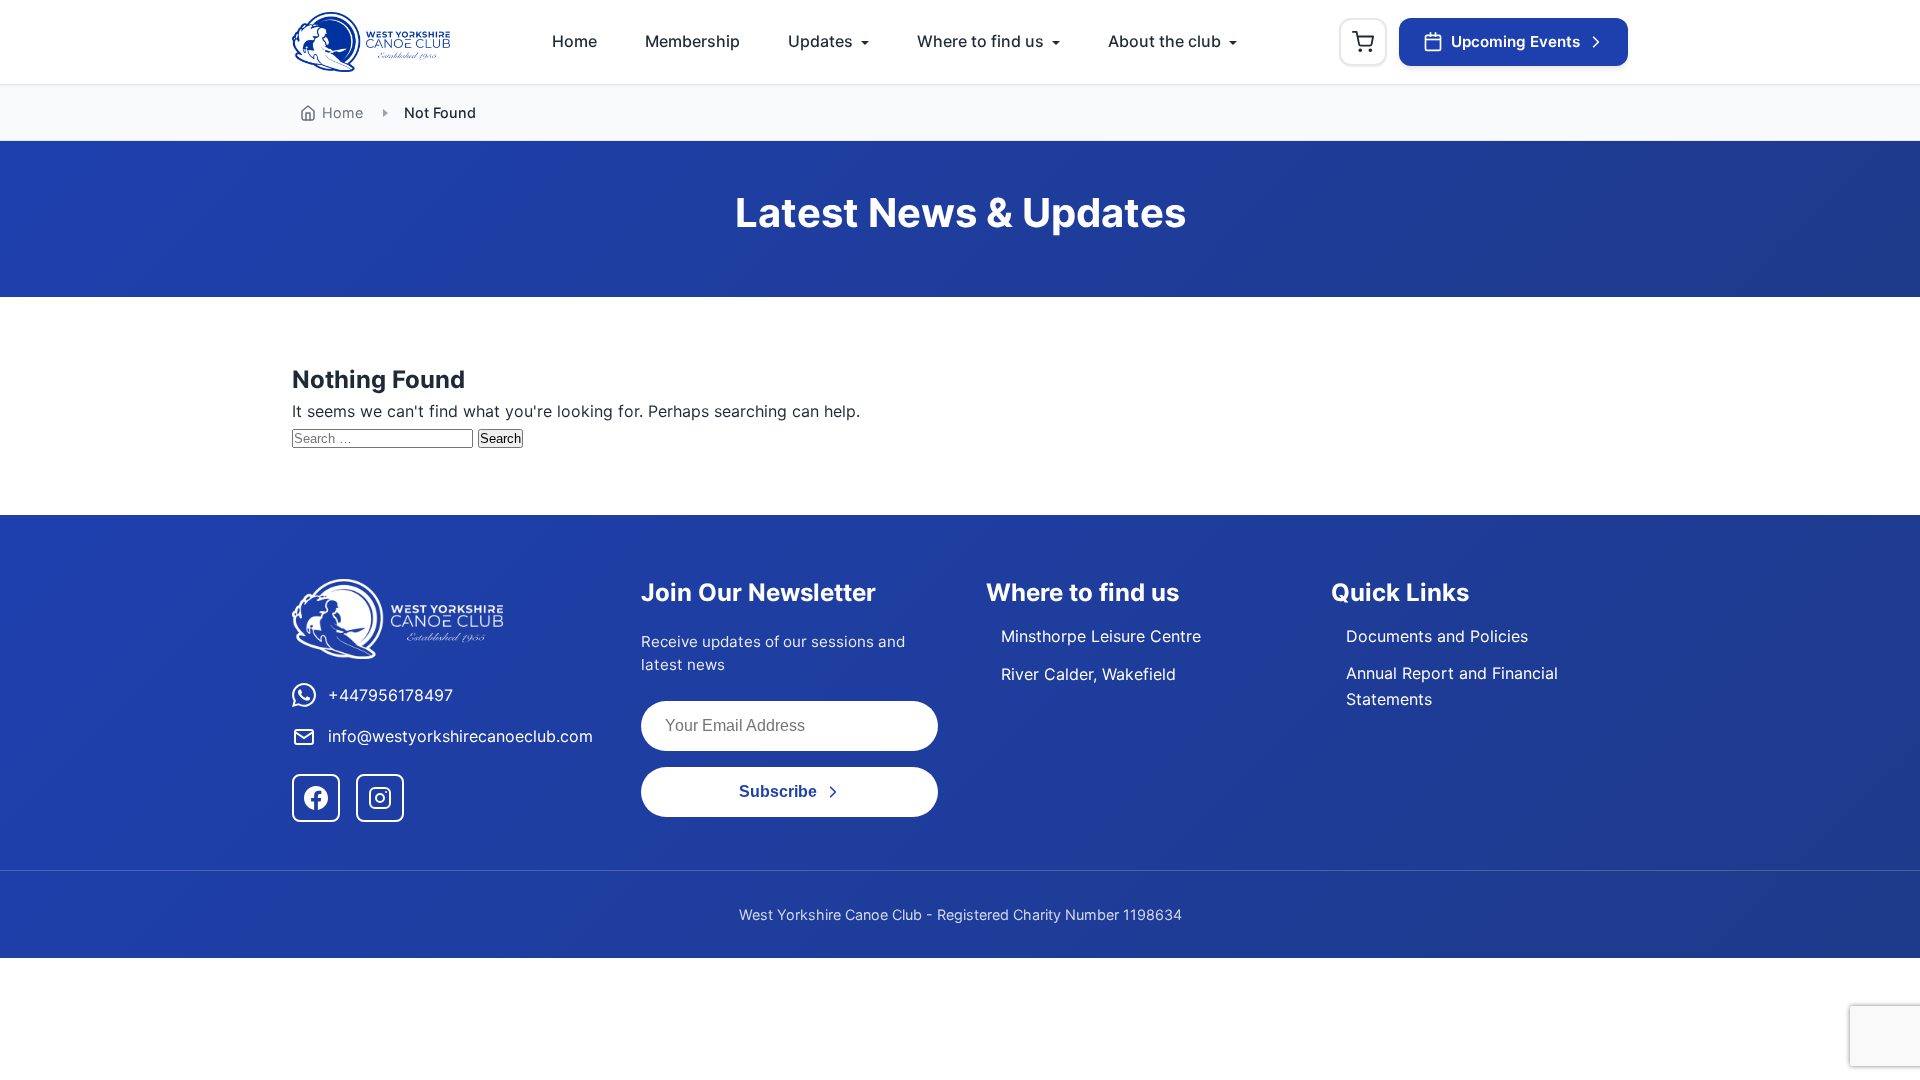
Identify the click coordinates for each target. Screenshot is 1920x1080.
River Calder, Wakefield (1088, 674)
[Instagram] (380, 798)
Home (574, 41)
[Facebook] (316, 798)
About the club (1164, 41)
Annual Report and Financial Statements (1452, 686)
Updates (820, 41)
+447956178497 (390, 695)
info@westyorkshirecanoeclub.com (460, 736)
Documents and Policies (1437, 636)
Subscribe (778, 791)
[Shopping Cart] (1363, 42)
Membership (692, 41)
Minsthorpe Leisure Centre (1101, 636)
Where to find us (980, 41)
